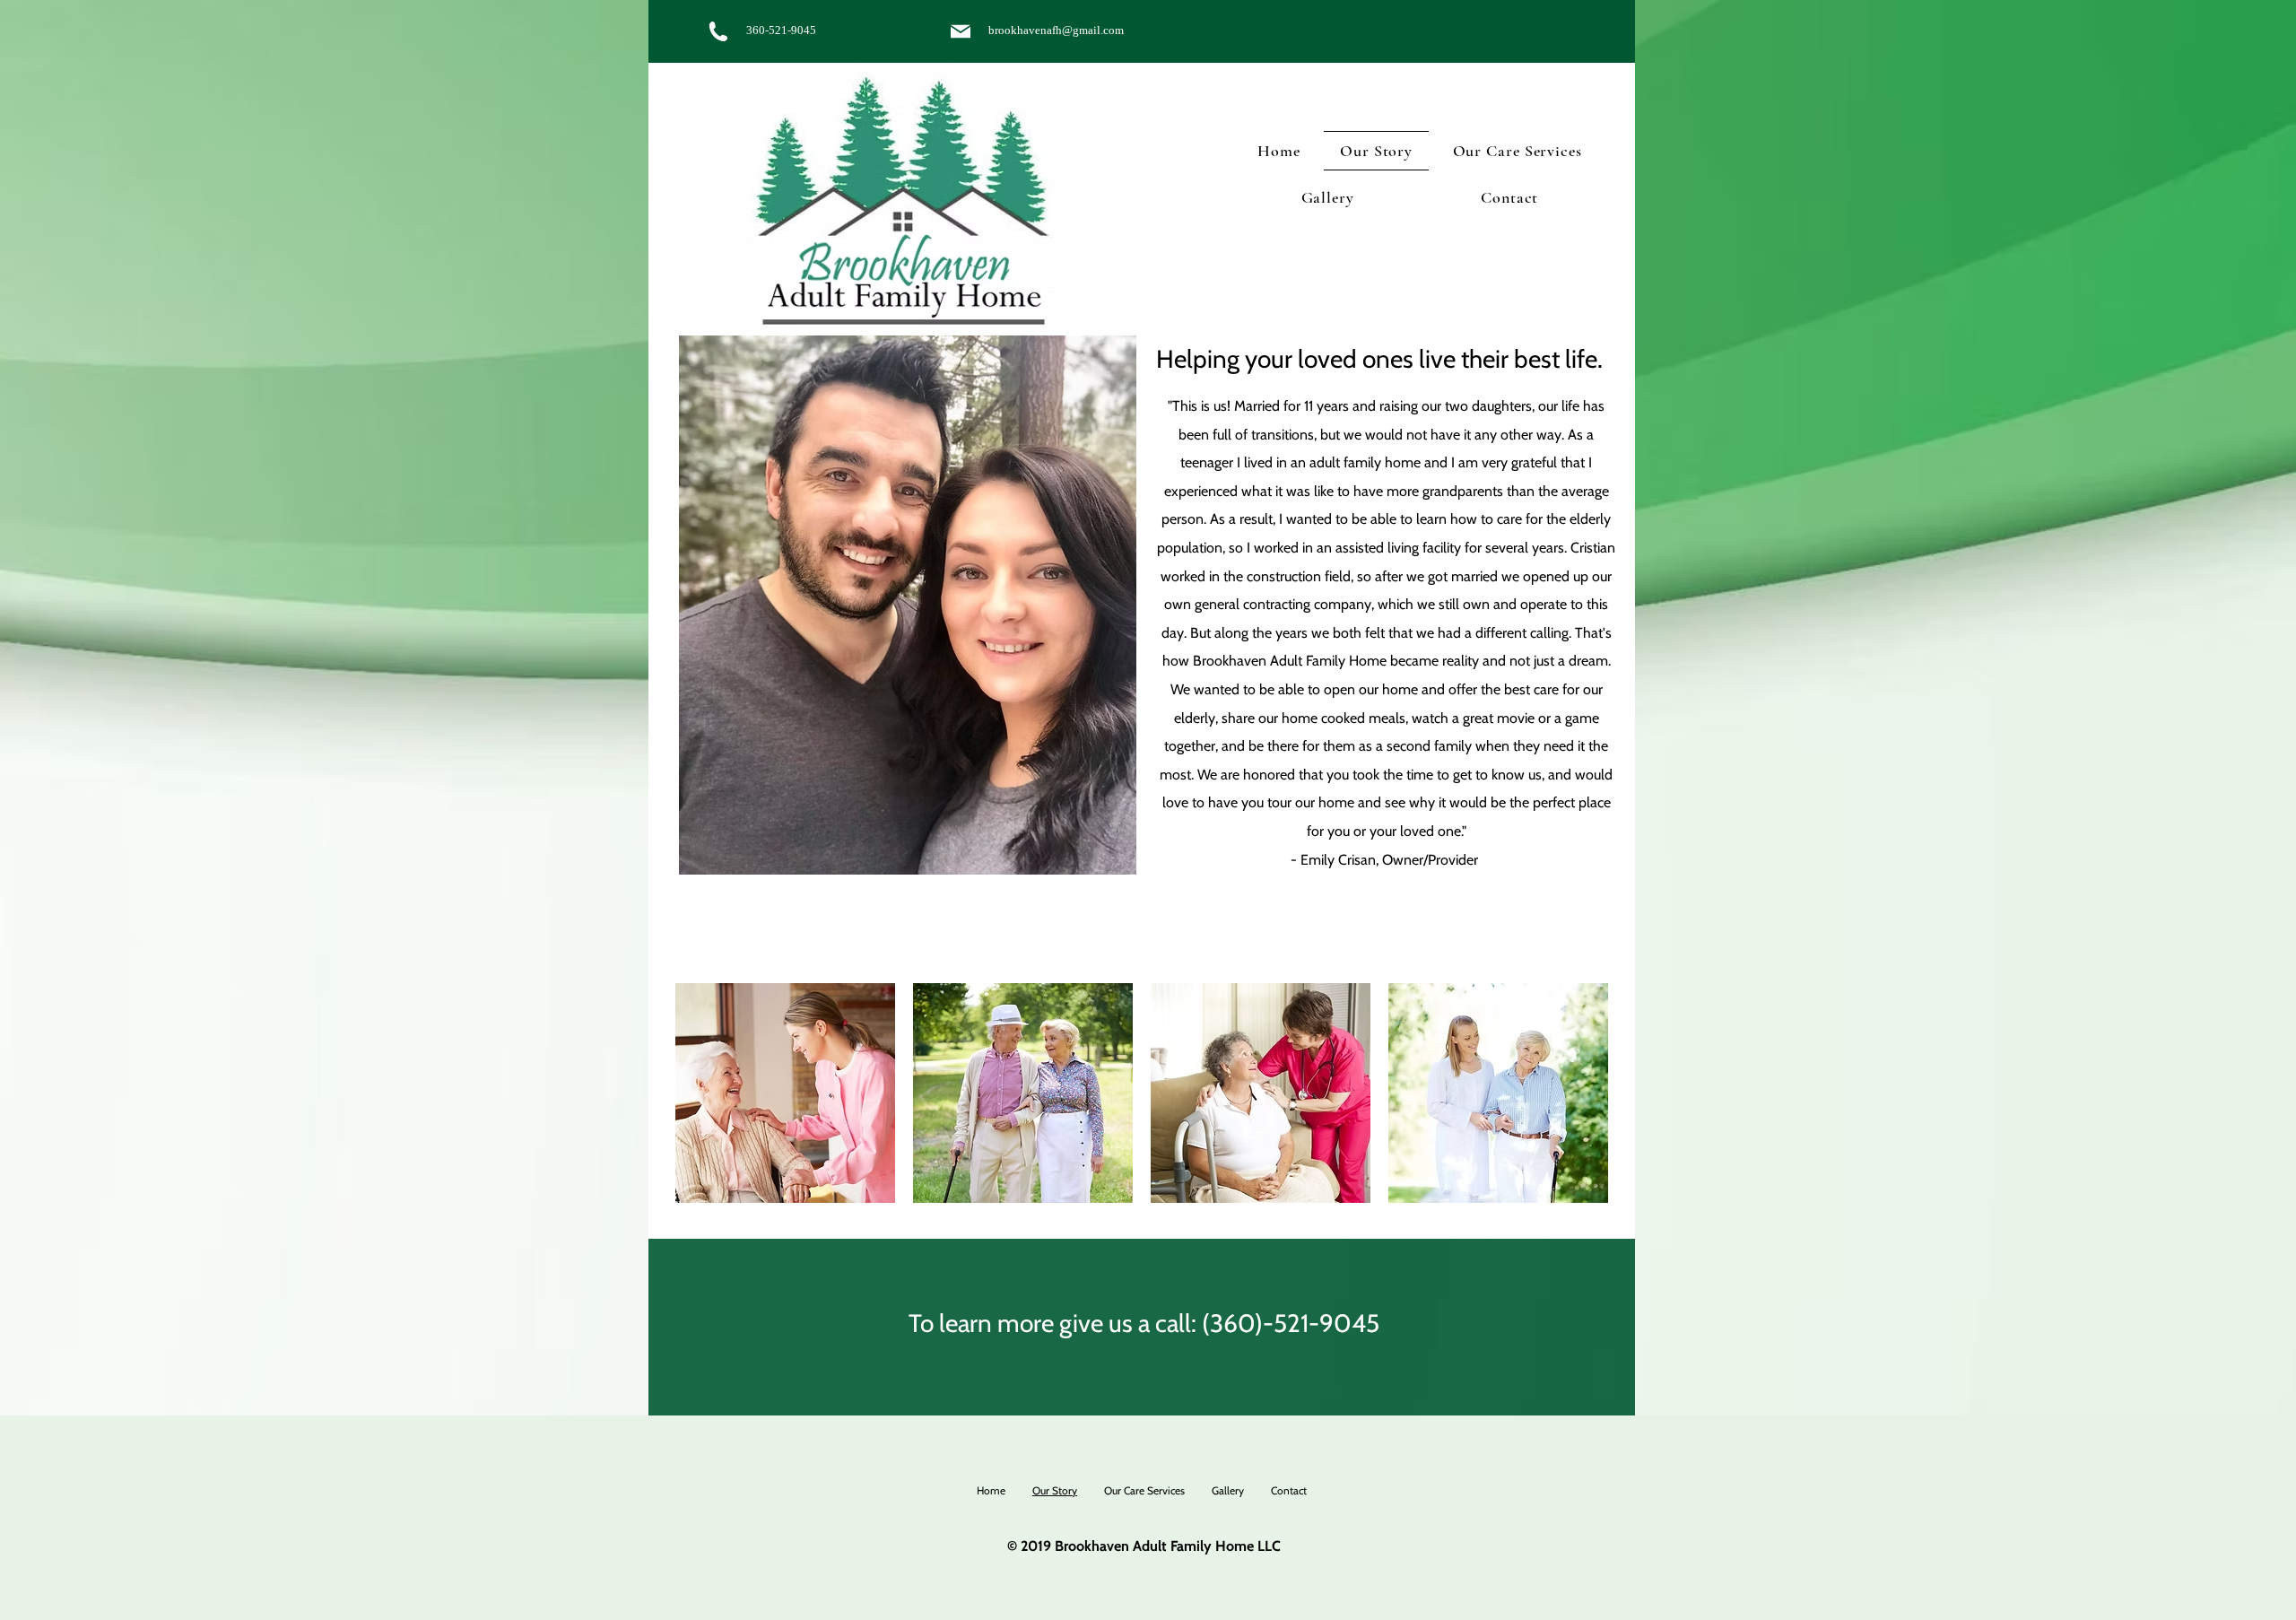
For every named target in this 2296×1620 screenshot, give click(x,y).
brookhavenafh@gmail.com (1056, 30)
